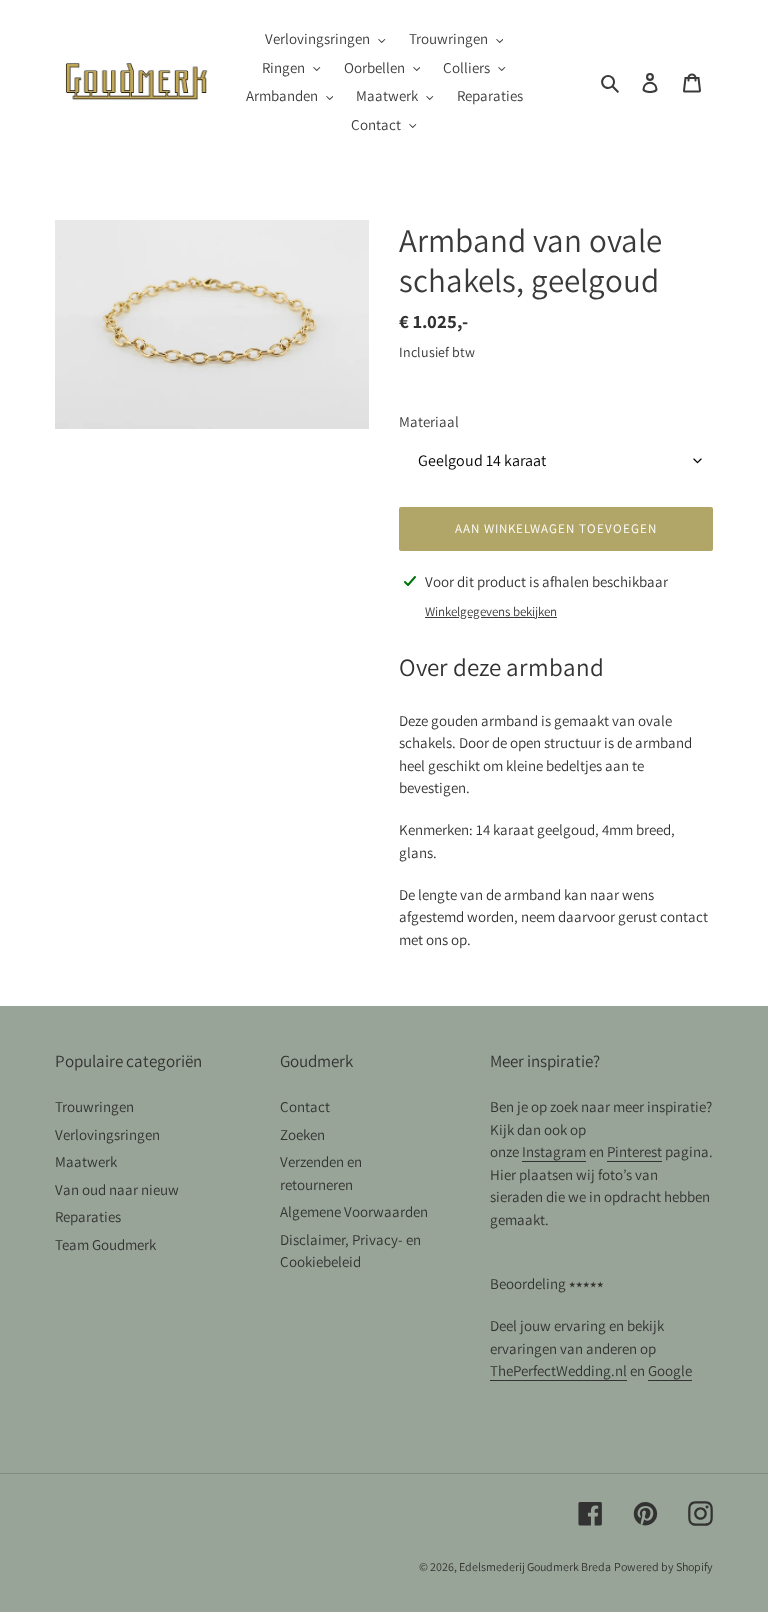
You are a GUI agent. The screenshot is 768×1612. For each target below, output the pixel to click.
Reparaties (88, 1216)
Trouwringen (94, 1106)
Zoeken (302, 1134)
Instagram (554, 1151)
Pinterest (634, 1151)
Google (670, 1370)
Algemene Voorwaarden (354, 1211)
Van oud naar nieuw (117, 1189)
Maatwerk (86, 1161)
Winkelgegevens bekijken (491, 611)
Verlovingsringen (107, 1134)
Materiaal (429, 421)
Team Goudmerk (105, 1244)
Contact (305, 1106)
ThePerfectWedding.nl (558, 1370)
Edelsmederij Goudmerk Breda (535, 1566)
